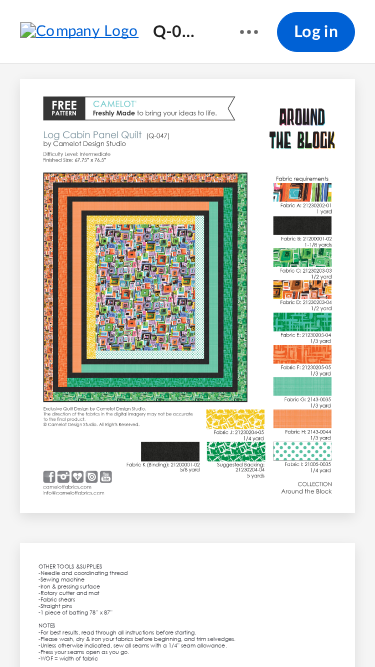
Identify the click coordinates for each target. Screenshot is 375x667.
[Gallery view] (300, 618)
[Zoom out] (154, 618)
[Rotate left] (262, 618)
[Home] (79, 31)
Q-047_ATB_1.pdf (177, 32)
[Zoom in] (222, 618)
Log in (316, 32)
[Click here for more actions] (249, 32)
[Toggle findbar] (40, 618)
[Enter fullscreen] (336, 618)
